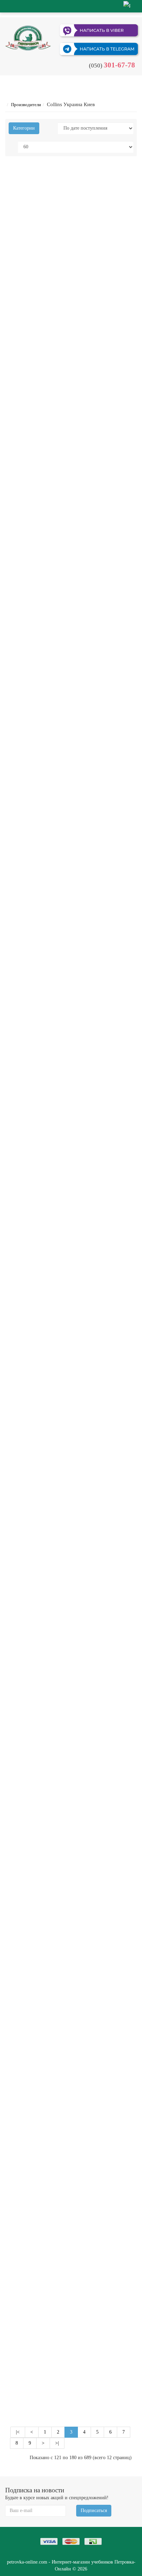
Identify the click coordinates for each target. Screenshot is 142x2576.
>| (57, 2443)
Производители (26, 105)
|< (18, 2432)
